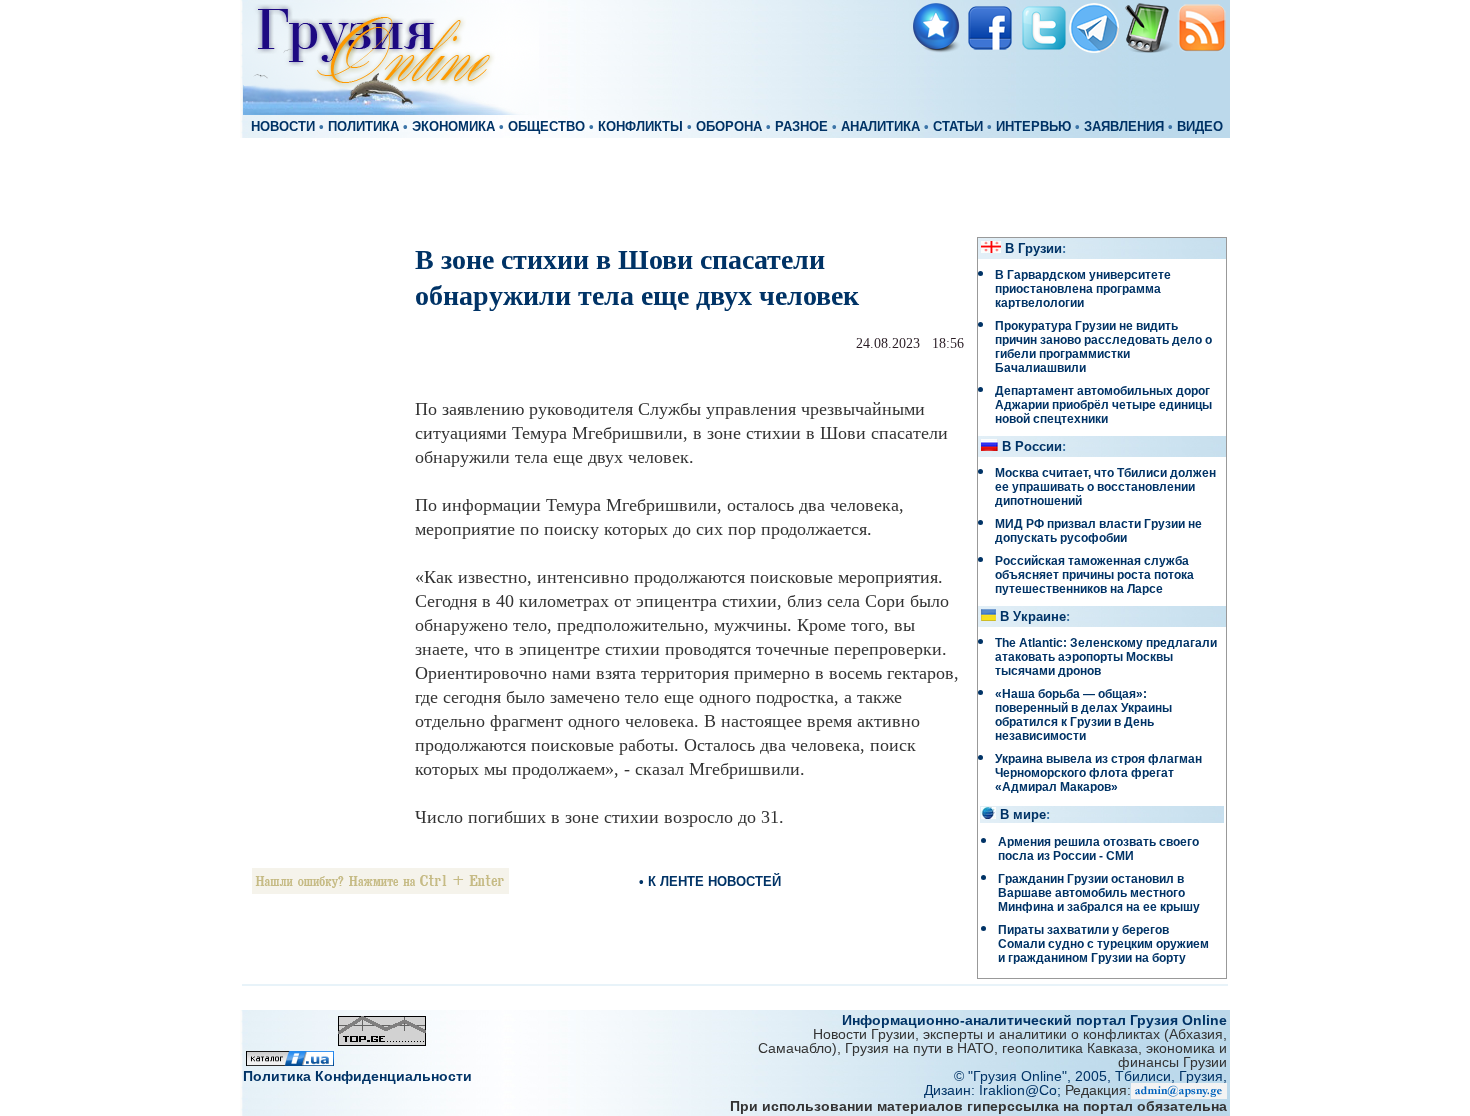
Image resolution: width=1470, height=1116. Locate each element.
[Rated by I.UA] (290, 1060)
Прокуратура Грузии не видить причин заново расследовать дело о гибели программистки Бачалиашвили (1103, 347)
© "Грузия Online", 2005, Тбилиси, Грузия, (1090, 1076)
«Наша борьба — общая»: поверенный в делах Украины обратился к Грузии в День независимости (1083, 715)
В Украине (1033, 617)
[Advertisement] (735, 186)
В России (1032, 447)
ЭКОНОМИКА (453, 127)
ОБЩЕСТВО (546, 127)
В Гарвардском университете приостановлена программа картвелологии (1083, 289)
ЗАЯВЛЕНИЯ (1124, 127)
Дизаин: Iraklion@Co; (994, 1090)
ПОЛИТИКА (363, 127)
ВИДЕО (1200, 127)
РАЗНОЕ (801, 127)
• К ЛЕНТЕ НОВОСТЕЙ (710, 881)
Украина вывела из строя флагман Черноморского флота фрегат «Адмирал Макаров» (1098, 773)
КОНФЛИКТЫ (640, 127)
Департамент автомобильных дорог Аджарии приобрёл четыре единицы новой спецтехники (1103, 405)
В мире (1023, 815)
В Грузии (1033, 249)
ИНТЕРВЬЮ (1033, 127)
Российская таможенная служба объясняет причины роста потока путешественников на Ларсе (1094, 575)
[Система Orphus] (380, 888)
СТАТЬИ (958, 127)
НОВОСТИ (283, 127)
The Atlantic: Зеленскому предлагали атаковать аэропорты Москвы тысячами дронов (1106, 657)
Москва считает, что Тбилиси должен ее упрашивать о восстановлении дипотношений (1105, 487)
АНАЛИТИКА (880, 127)
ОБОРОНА (729, 127)
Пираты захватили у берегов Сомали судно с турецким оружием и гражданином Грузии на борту (1103, 944)
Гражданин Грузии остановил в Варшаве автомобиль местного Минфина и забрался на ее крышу (1099, 893)
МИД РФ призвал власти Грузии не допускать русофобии (1098, 531)
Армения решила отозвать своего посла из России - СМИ (1098, 849)
